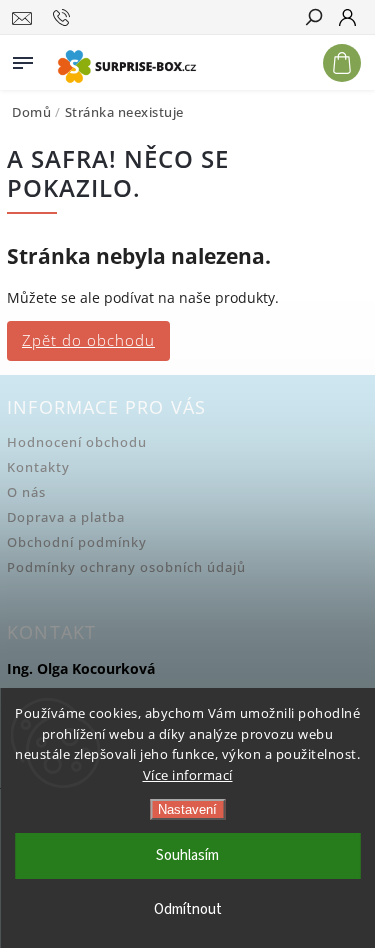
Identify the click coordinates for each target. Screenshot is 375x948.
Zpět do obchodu (88, 340)
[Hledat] (313, 19)
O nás (26, 492)
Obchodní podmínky (77, 542)
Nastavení (187, 809)
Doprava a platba (66, 517)
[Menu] (23, 59)
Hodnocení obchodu (77, 442)
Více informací (188, 775)
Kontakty (38, 467)
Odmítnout (188, 909)
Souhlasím (187, 855)
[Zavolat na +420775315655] (64, 18)
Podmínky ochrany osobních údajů (126, 567)
